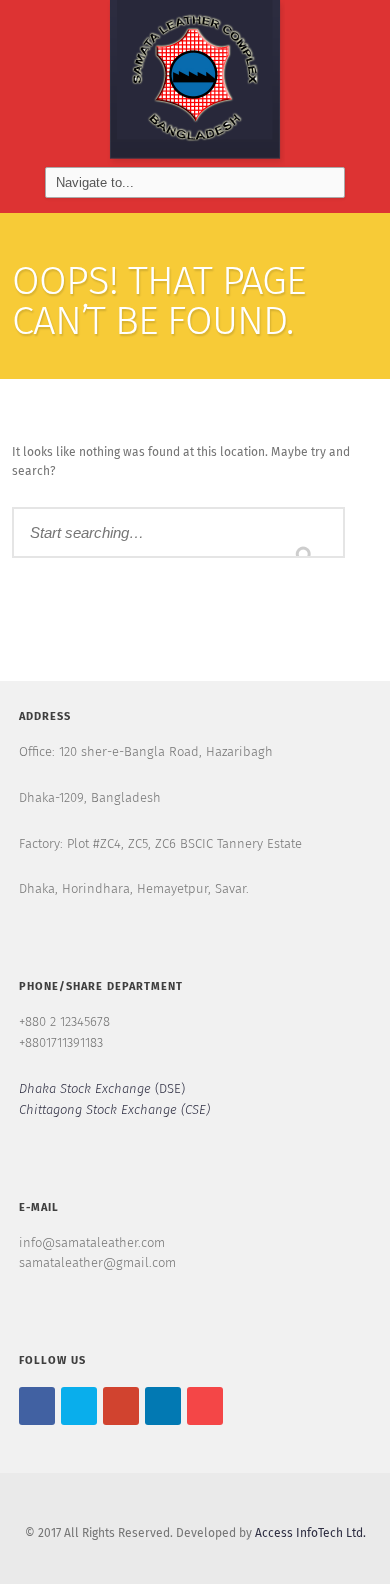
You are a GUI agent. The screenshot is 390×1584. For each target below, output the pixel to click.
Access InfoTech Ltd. (310, 1534)
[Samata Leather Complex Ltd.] (195, 83)
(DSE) (102, 1089)
